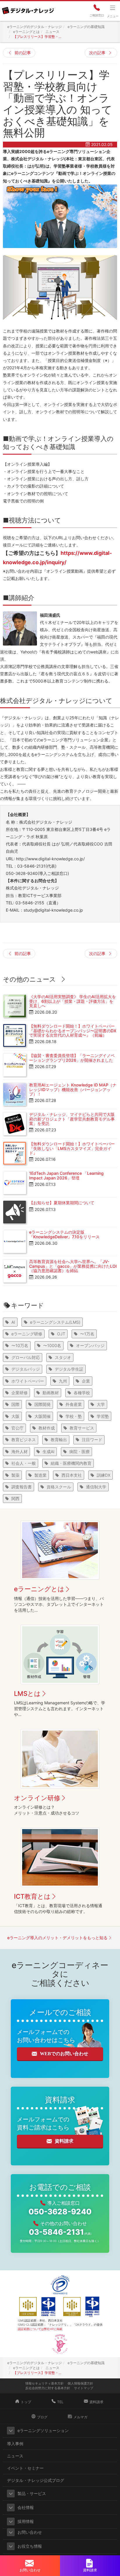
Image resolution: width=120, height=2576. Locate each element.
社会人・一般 (24, 1463)
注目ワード (92, 1440)
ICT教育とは (32, 1896)
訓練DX (104, 1475)
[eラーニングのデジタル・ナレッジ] (28, 8)
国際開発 (43, 1404)
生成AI (48, 1451)
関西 (15, 1498)
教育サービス (82, 1428)
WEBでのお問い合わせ (64, 2054)
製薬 (15, 1475)
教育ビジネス (24, 1440)
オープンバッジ (90, 1345)
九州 (63, 1381)
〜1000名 (52, 1345)
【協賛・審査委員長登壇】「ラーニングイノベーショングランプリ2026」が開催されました (72, 1058)
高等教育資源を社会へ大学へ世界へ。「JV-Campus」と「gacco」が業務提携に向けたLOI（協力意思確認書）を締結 (73, 1266)
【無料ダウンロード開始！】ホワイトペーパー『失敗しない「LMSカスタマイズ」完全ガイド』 (72, 1148)
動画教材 (51, 1393)
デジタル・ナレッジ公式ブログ (36, 2480)
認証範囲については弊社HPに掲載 (40, 2329)
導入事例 (15, 2444)
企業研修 (20, 1393)
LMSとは (27, 1694)
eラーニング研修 (27, 1334)
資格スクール (59, 1487)
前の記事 (23, 53)
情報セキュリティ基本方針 (45, 2383)
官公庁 (17, 1428)
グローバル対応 (26, 1357)
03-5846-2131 (60, 2232)
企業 (86, 1381)
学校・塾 (74, 1416)
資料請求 (64, 2141)
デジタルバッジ (26, 1369)
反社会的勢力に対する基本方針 (48, 2388)
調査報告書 (22, 1487)
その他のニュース (29, 979)
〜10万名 (20, 1345)
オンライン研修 (37, 1798)
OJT (61, 1334)
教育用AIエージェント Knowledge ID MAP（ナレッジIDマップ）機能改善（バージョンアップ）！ (73, 1089)
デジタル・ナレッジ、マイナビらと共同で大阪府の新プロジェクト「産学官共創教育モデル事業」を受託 (72, 1119)
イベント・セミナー (25, 2468)
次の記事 (97, 53)
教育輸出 (59, 1440)
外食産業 (74, 1404)
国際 (15, 1404)
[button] (11, 2431)
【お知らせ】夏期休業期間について (62, 1203)
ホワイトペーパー (28, 1381)
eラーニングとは (39, 1589)
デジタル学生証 (69, 1369)
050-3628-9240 (60, 2212)
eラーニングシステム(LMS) (55, 1322)
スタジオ (63, 1357)
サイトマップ (84, 2388)
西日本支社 (72, 1475)
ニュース (15, 2456)
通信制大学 (96, 1487)
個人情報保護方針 (80, 2383)
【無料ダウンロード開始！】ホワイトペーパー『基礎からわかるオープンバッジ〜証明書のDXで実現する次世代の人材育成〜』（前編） (73, 1031)
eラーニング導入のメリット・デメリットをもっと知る (57, 1938)
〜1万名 (87, 1334)
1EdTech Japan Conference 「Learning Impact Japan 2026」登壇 (66, 1175)
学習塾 (103, 1416)
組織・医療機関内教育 (71, 1463)
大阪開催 (43, 1416)
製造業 (40, 1475)
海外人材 (20, 1451)
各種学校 (82, 1393)
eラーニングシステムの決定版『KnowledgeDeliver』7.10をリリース (64, 1234)
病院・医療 (80, 1451)
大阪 (15, 1416)
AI (13, 1322)
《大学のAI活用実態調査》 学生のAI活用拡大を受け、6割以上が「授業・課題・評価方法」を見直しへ (73, 1001)
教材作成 (47, 1428)
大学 (101, 1404)
